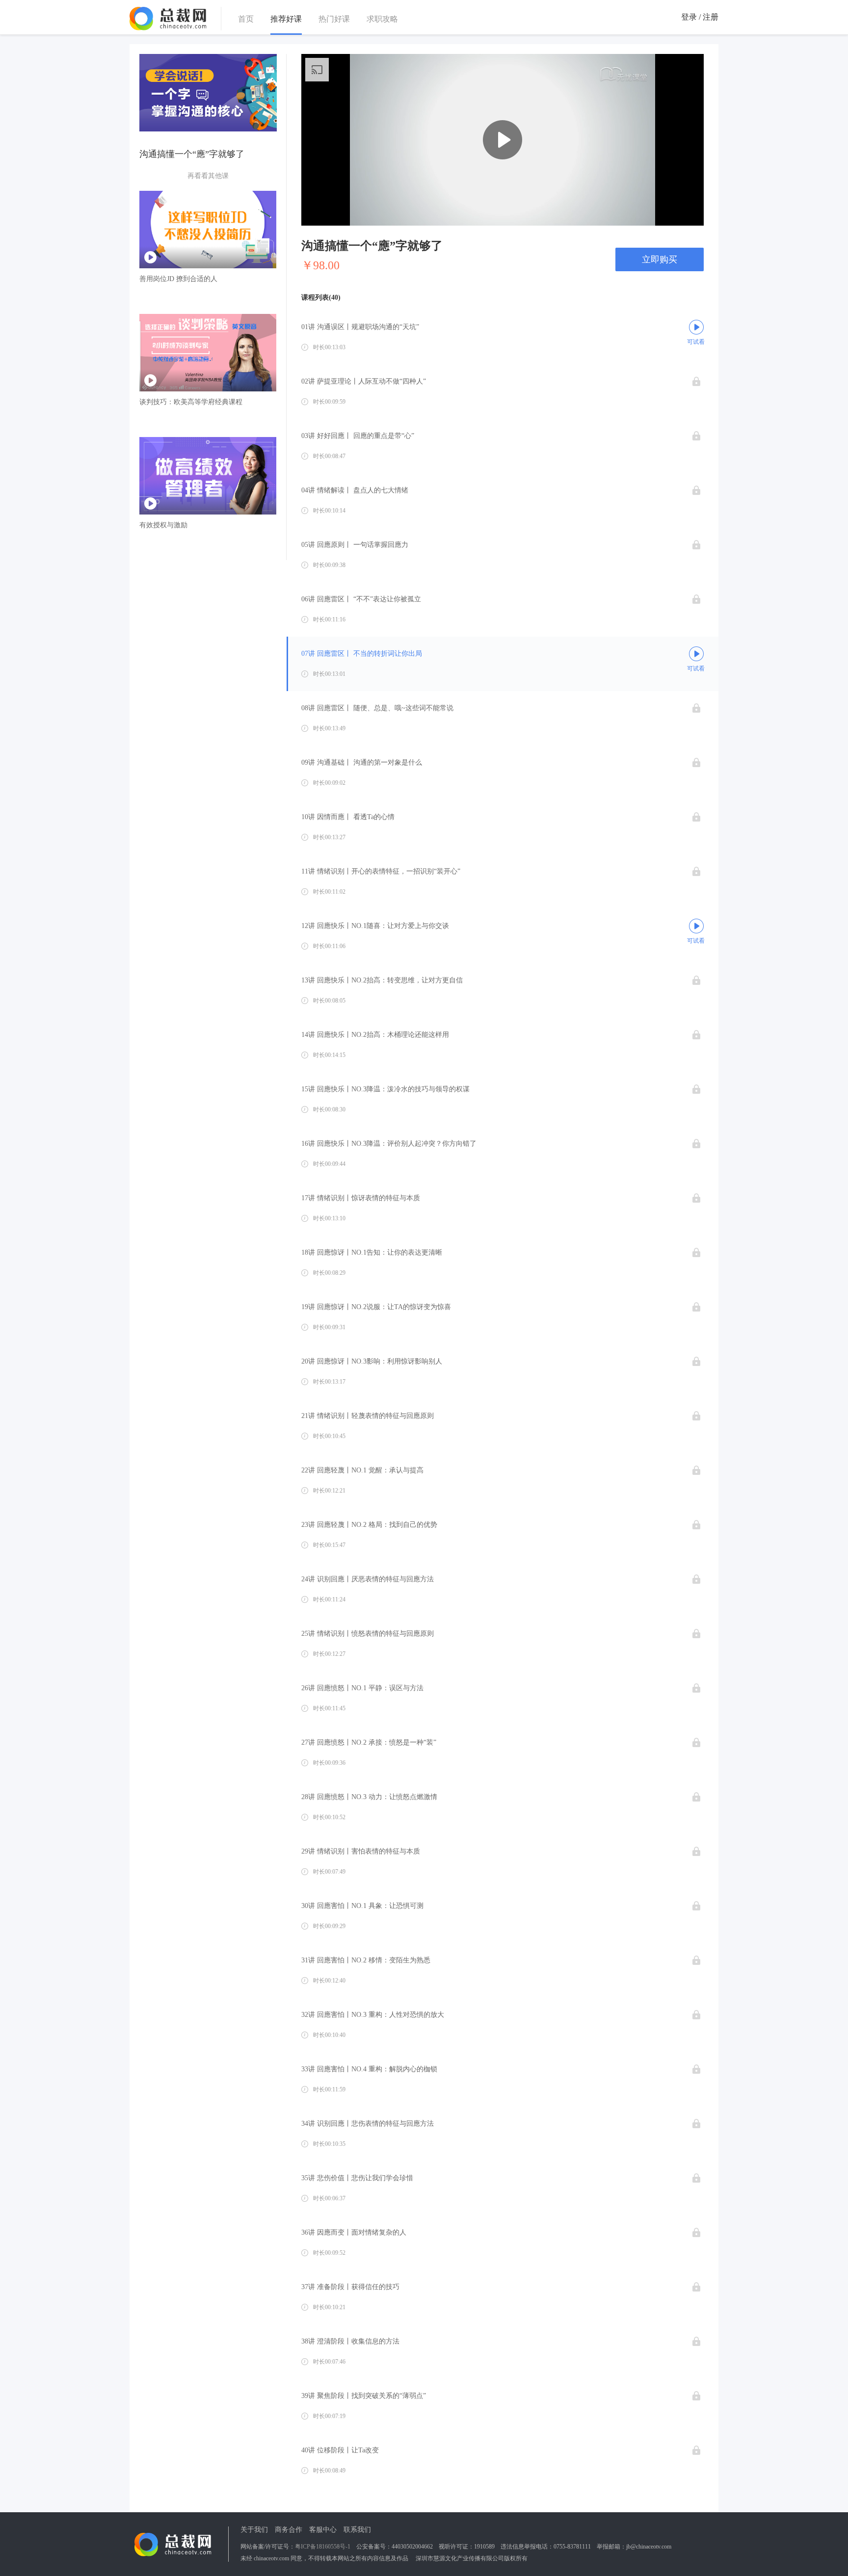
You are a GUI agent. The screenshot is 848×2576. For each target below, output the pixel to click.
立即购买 (660, 259)
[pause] (315, 214)
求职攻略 (382, 19)
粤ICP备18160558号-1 (323, 2547)
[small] (690, 214)
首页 (246, 19)
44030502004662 (412, 2547)
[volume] (645, 214)
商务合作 (289, 2530)
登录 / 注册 (700, 17)
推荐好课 (286, 19)
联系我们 (357, 2530)
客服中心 (323, 2530)
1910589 (484, 2547)
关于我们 (254, 2530)
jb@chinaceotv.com (649, 2547)
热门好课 (334, 19)
